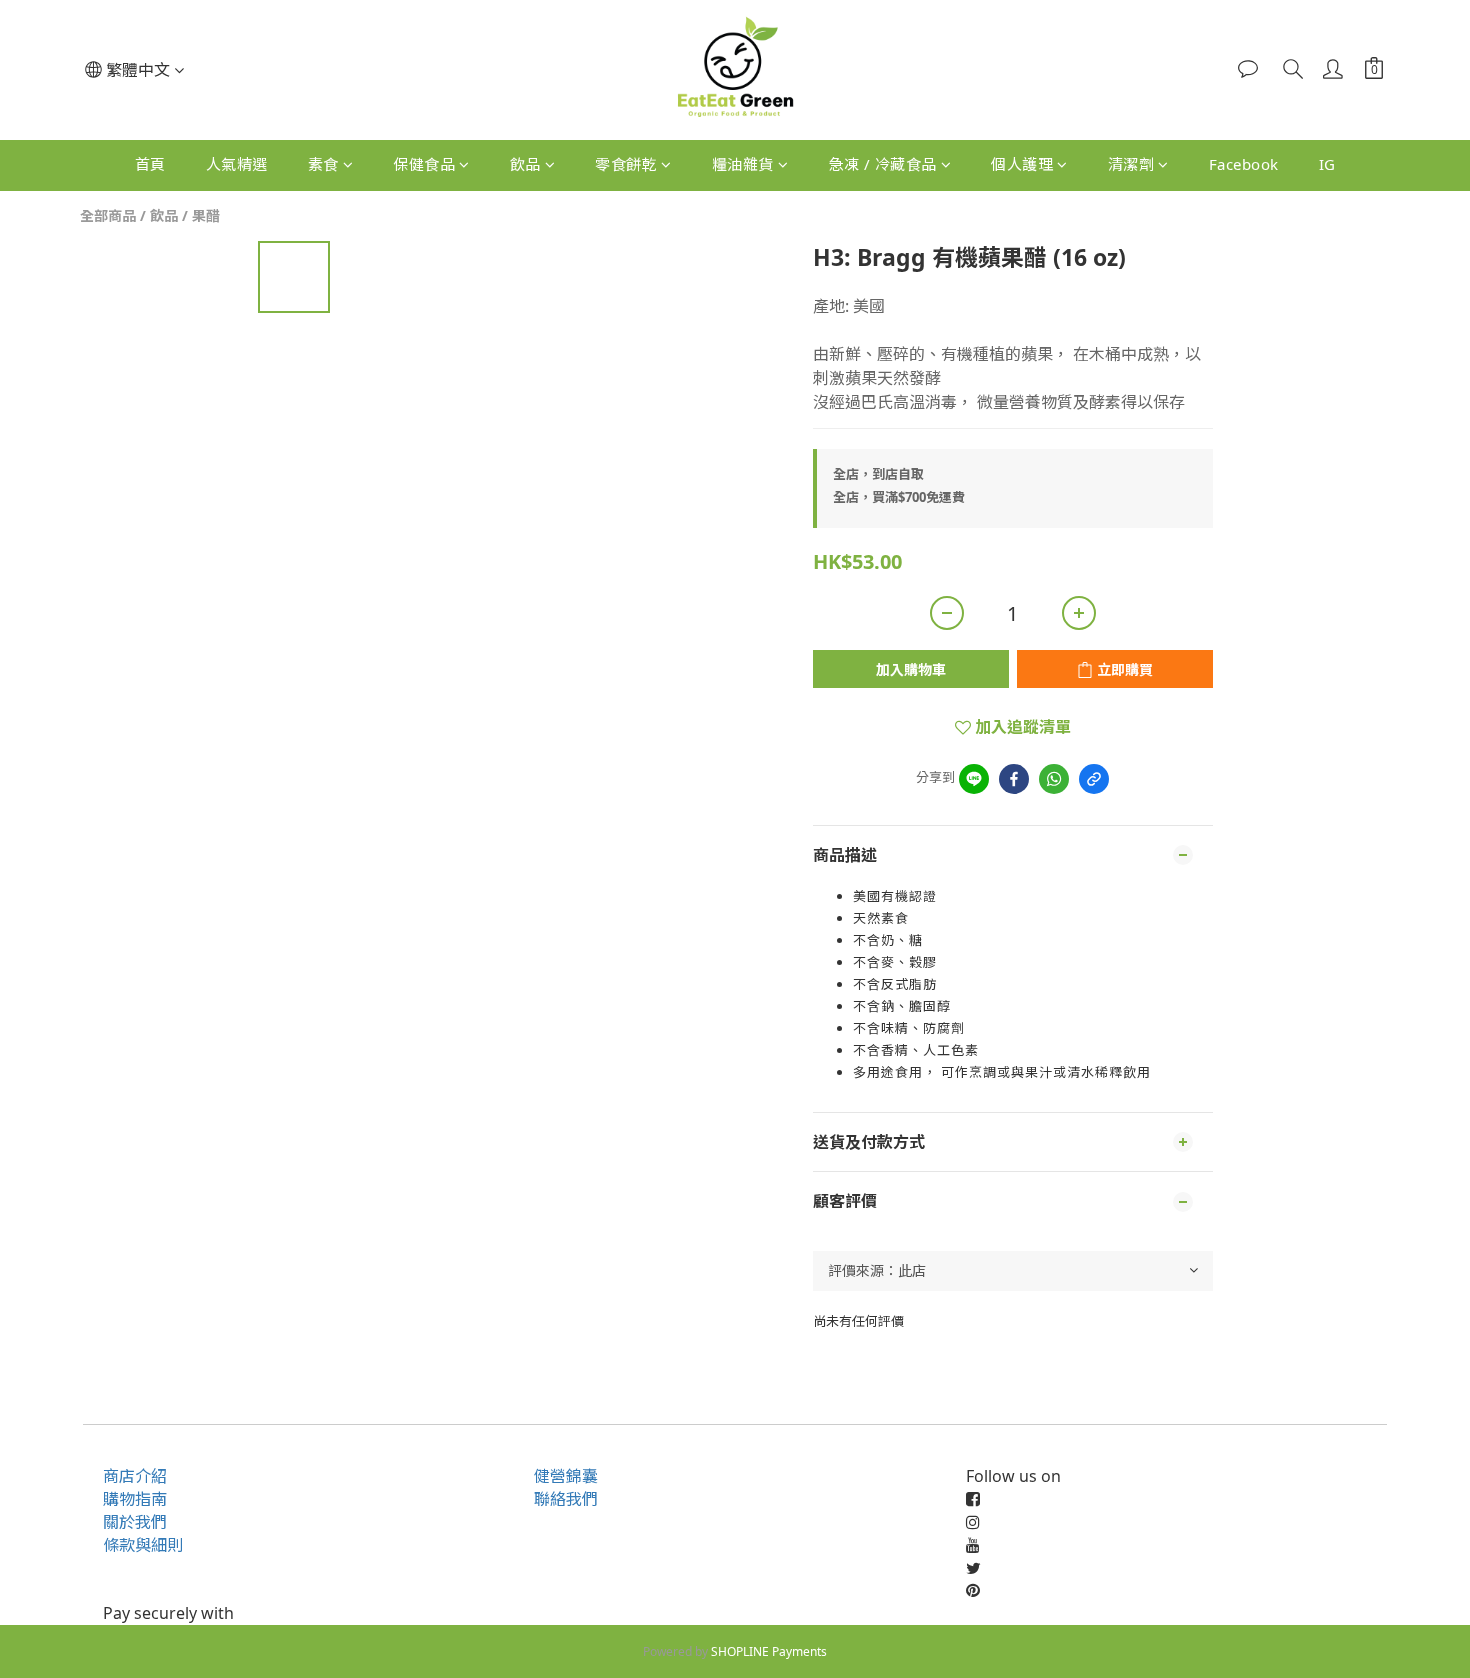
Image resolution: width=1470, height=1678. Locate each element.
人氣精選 (237, 164)
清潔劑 (1131, 164)
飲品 (525, 164)
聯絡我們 (566, 1499)
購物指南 (135, 1499)
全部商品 (108, 215)
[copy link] (1094, 779)
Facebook (1244, 164)
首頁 (150, 164)
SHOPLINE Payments (769, 1651)
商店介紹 (135, 1476)
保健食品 (424, 164)
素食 (323, 164)
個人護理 (1022, 164)
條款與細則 (143, 1545)
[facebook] (1014, 779)
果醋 (206, 215)
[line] (974, 779)
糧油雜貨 (743, 164)
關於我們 (135, 1522)
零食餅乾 (626, 164)
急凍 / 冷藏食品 (882, 164)
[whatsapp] (1054, 779)
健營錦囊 (566, 1476)
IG (1327, 164)
